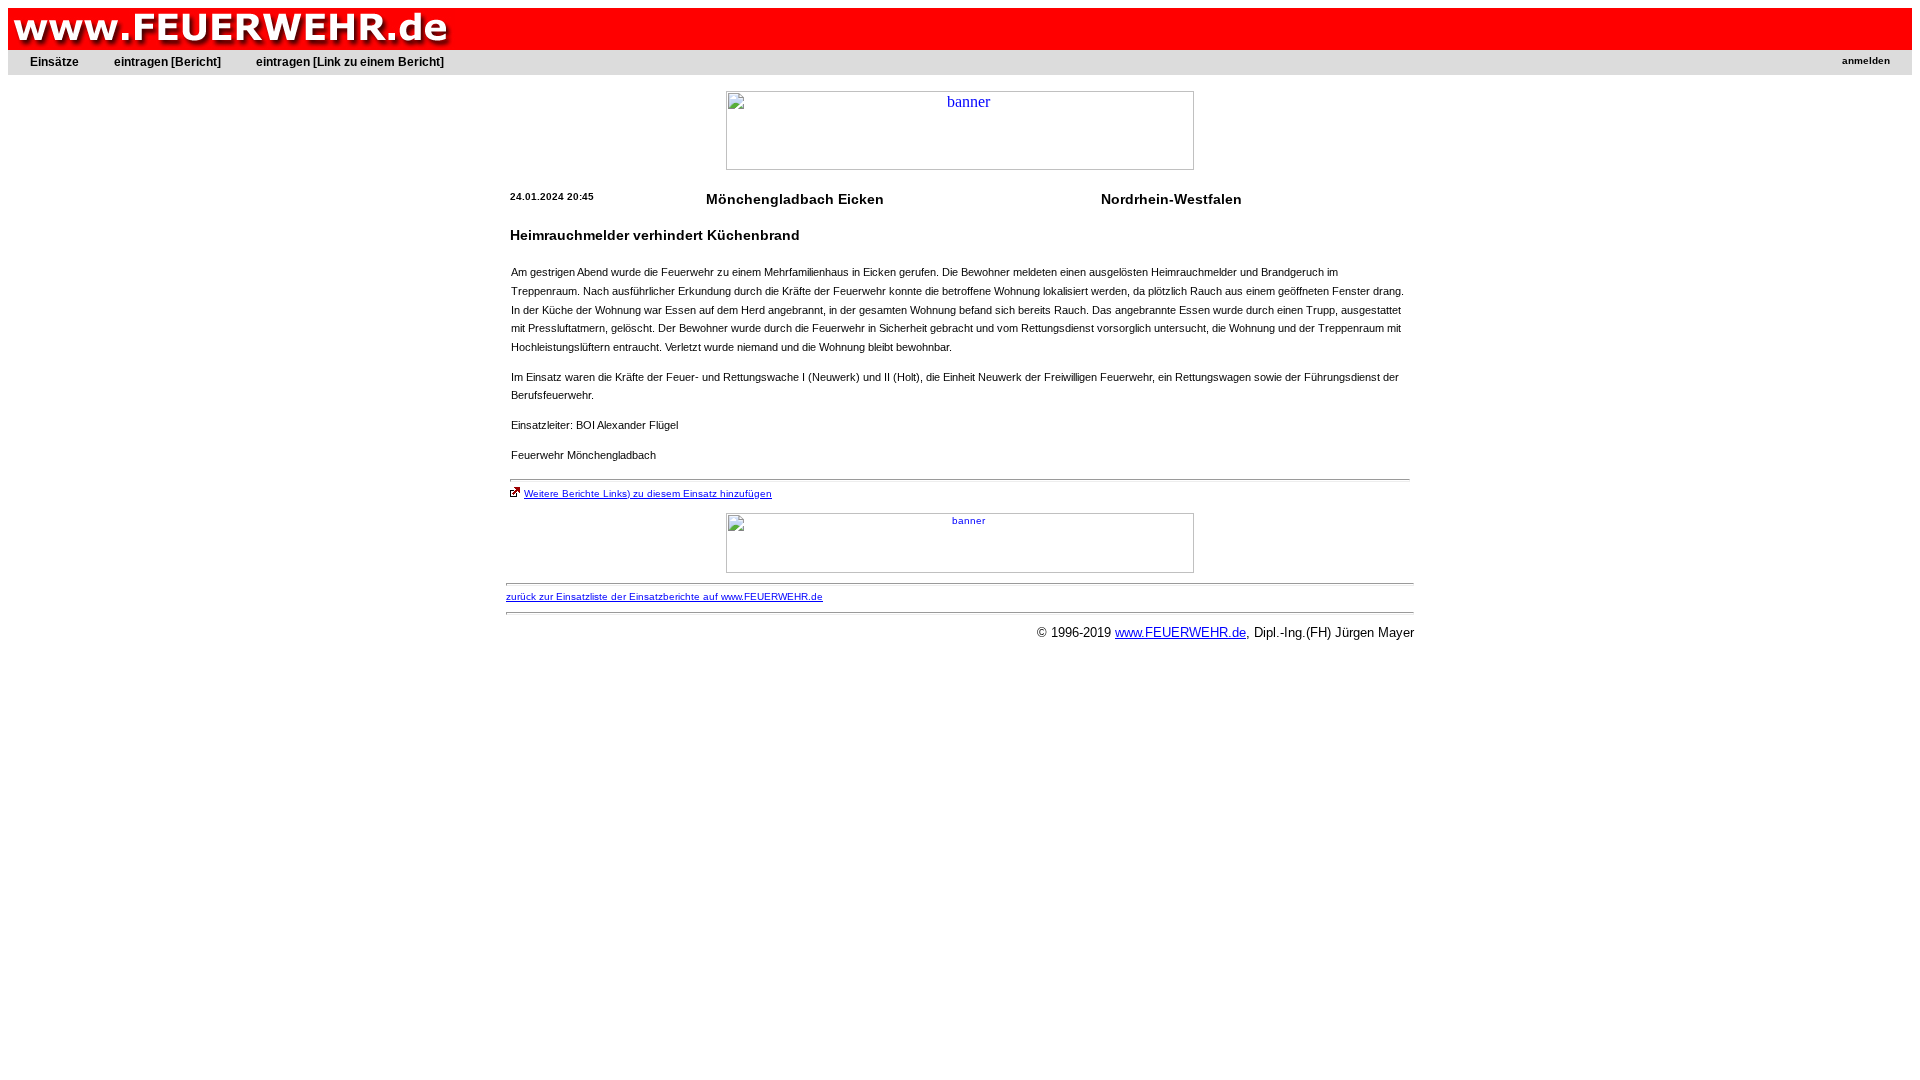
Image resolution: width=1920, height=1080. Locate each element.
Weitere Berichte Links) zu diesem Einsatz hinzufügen (648, 493)
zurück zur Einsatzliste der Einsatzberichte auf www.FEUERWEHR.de (664, 596)
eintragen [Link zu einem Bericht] (350, 62)
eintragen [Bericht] (167, 62)
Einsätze (54, 62)
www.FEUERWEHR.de (1180, 632)
